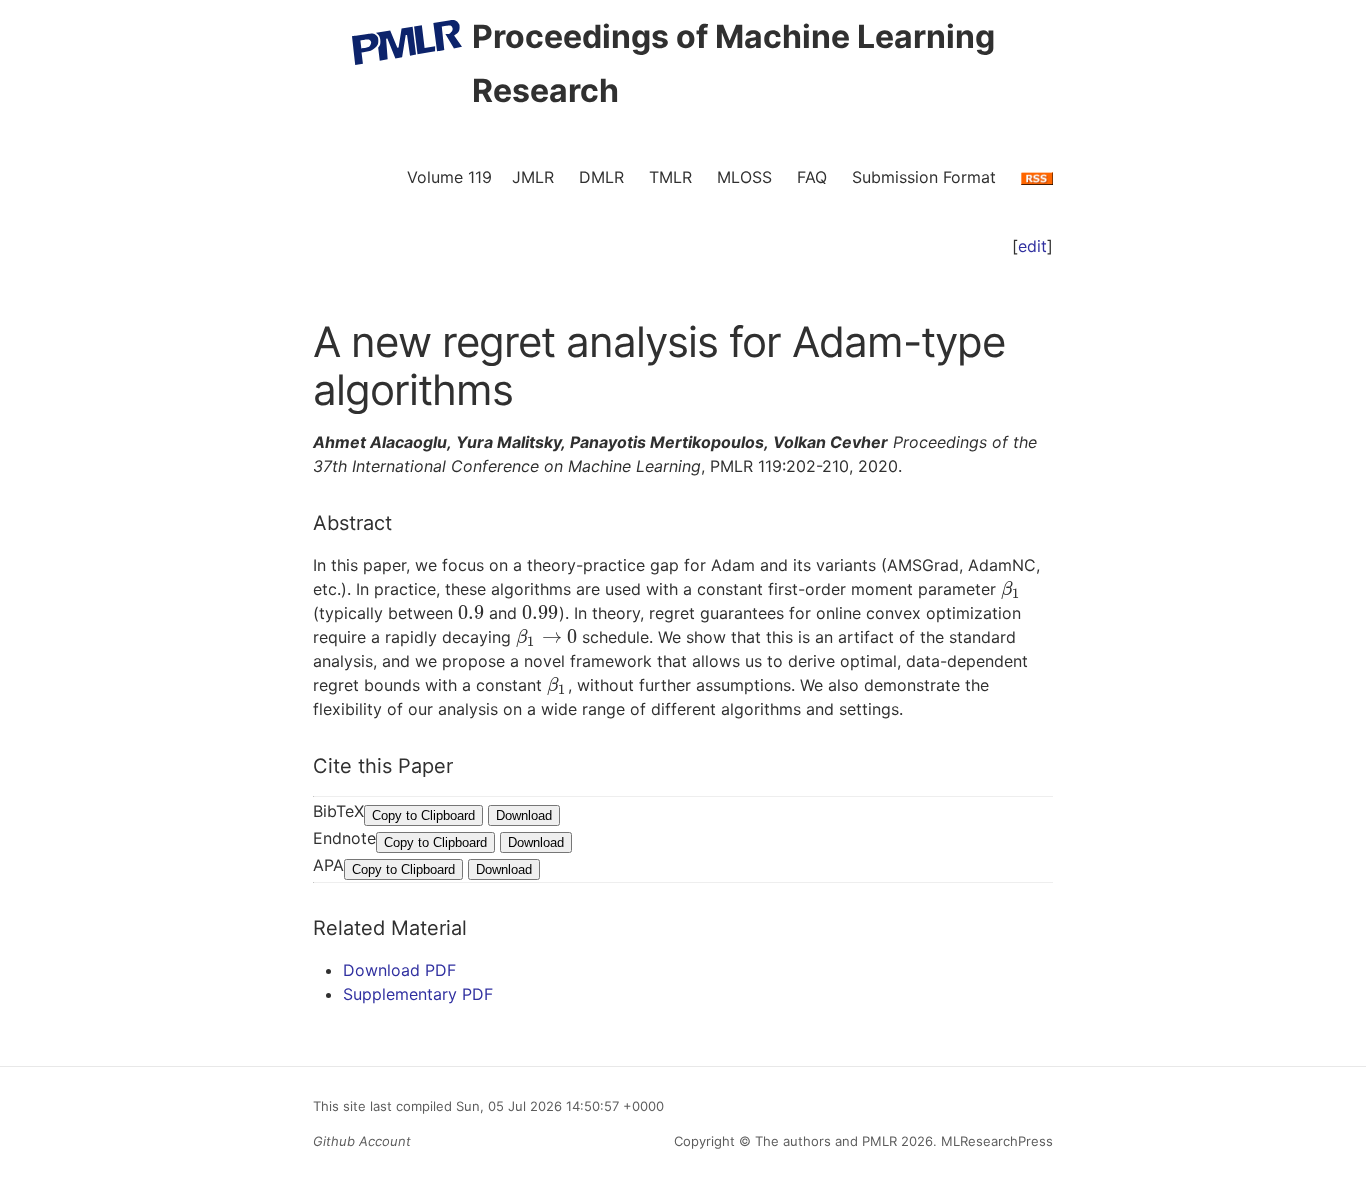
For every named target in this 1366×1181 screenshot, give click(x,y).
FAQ (812, 177)
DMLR (601, 177)
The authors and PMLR (826, 1141)
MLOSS (744, 177)
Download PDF (399, 970)
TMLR (670, 177)
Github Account (362, 1141)
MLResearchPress (995, 1141)
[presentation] (1011, 589)
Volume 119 (449, 177)
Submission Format (924, 177)
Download (524, 815)
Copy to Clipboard (423, 815)
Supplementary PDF (418, 994)
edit (1032, 246)
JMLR (533, 177)
